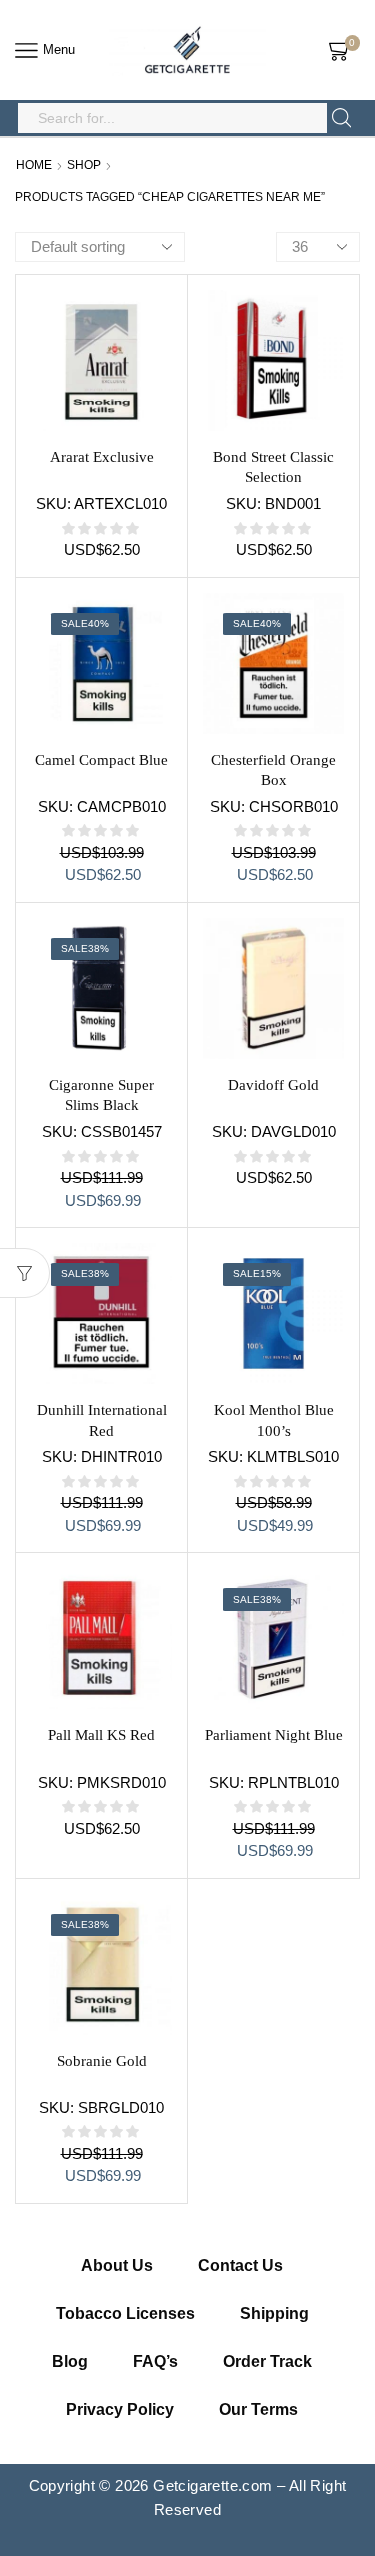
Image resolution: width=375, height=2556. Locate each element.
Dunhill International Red (102, 1420)
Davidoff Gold (273, 1085)
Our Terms (258, 2409)
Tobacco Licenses (125, 2313)
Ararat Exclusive (102, 457)
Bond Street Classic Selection (273, 467)
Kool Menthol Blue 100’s (274, 1420)
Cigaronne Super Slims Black (101, 1095)
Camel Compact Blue (101, 760)
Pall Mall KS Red (101, 1735)
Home (34, 165)
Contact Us (240, 2265)
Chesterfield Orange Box (273, 770)
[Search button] (342, 118)
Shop (84, 165)
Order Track (267, 2361)
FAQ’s (155, 2361)
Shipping (274, 2313)
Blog (70, 2361)
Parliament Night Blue (274, 1735)
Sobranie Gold (102, 2061)
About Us (117, 2265)
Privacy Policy (120, 2409)
